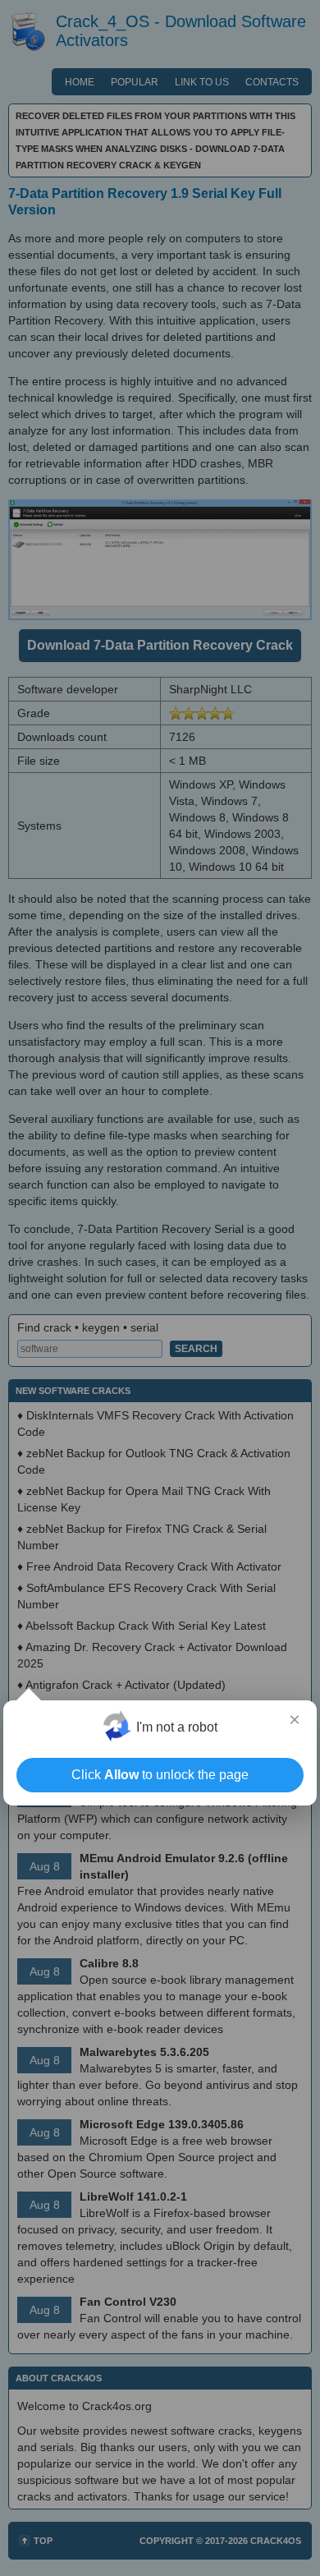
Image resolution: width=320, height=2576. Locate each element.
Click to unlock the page (160, 1775)
